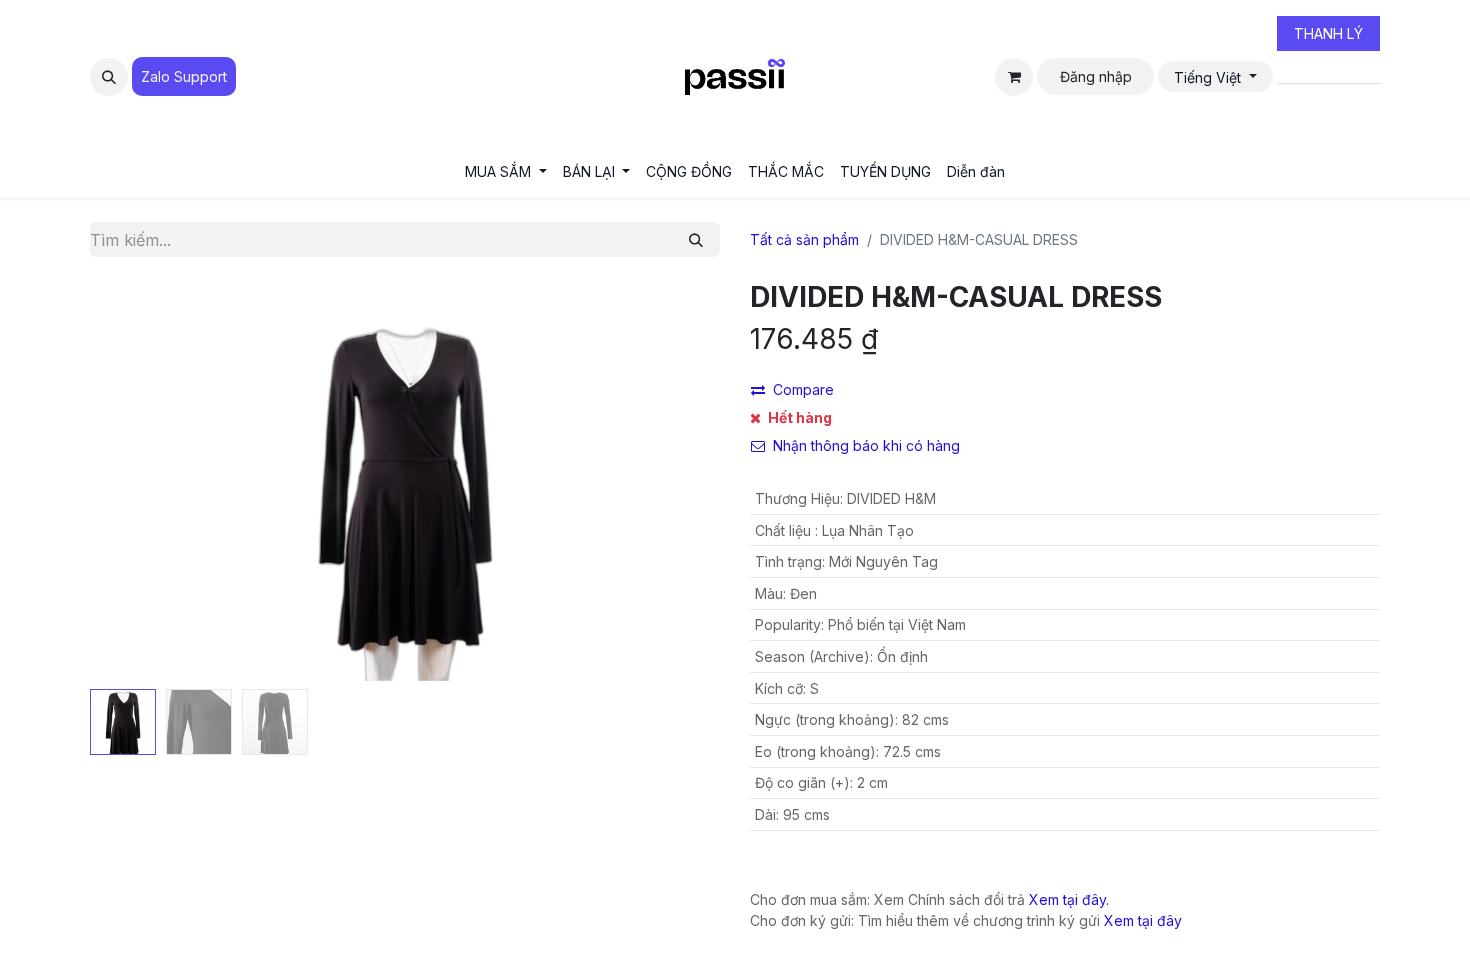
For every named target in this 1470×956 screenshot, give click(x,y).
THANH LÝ (1328, 33)
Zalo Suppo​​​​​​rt (184, 76)
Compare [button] (803, 389)
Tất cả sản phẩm (804, 239)
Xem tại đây (1143, 920)
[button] (109, 77)
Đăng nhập (1096, 76)
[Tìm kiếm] (696, 239)
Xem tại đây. (1069, 899)
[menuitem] (506, 171)
